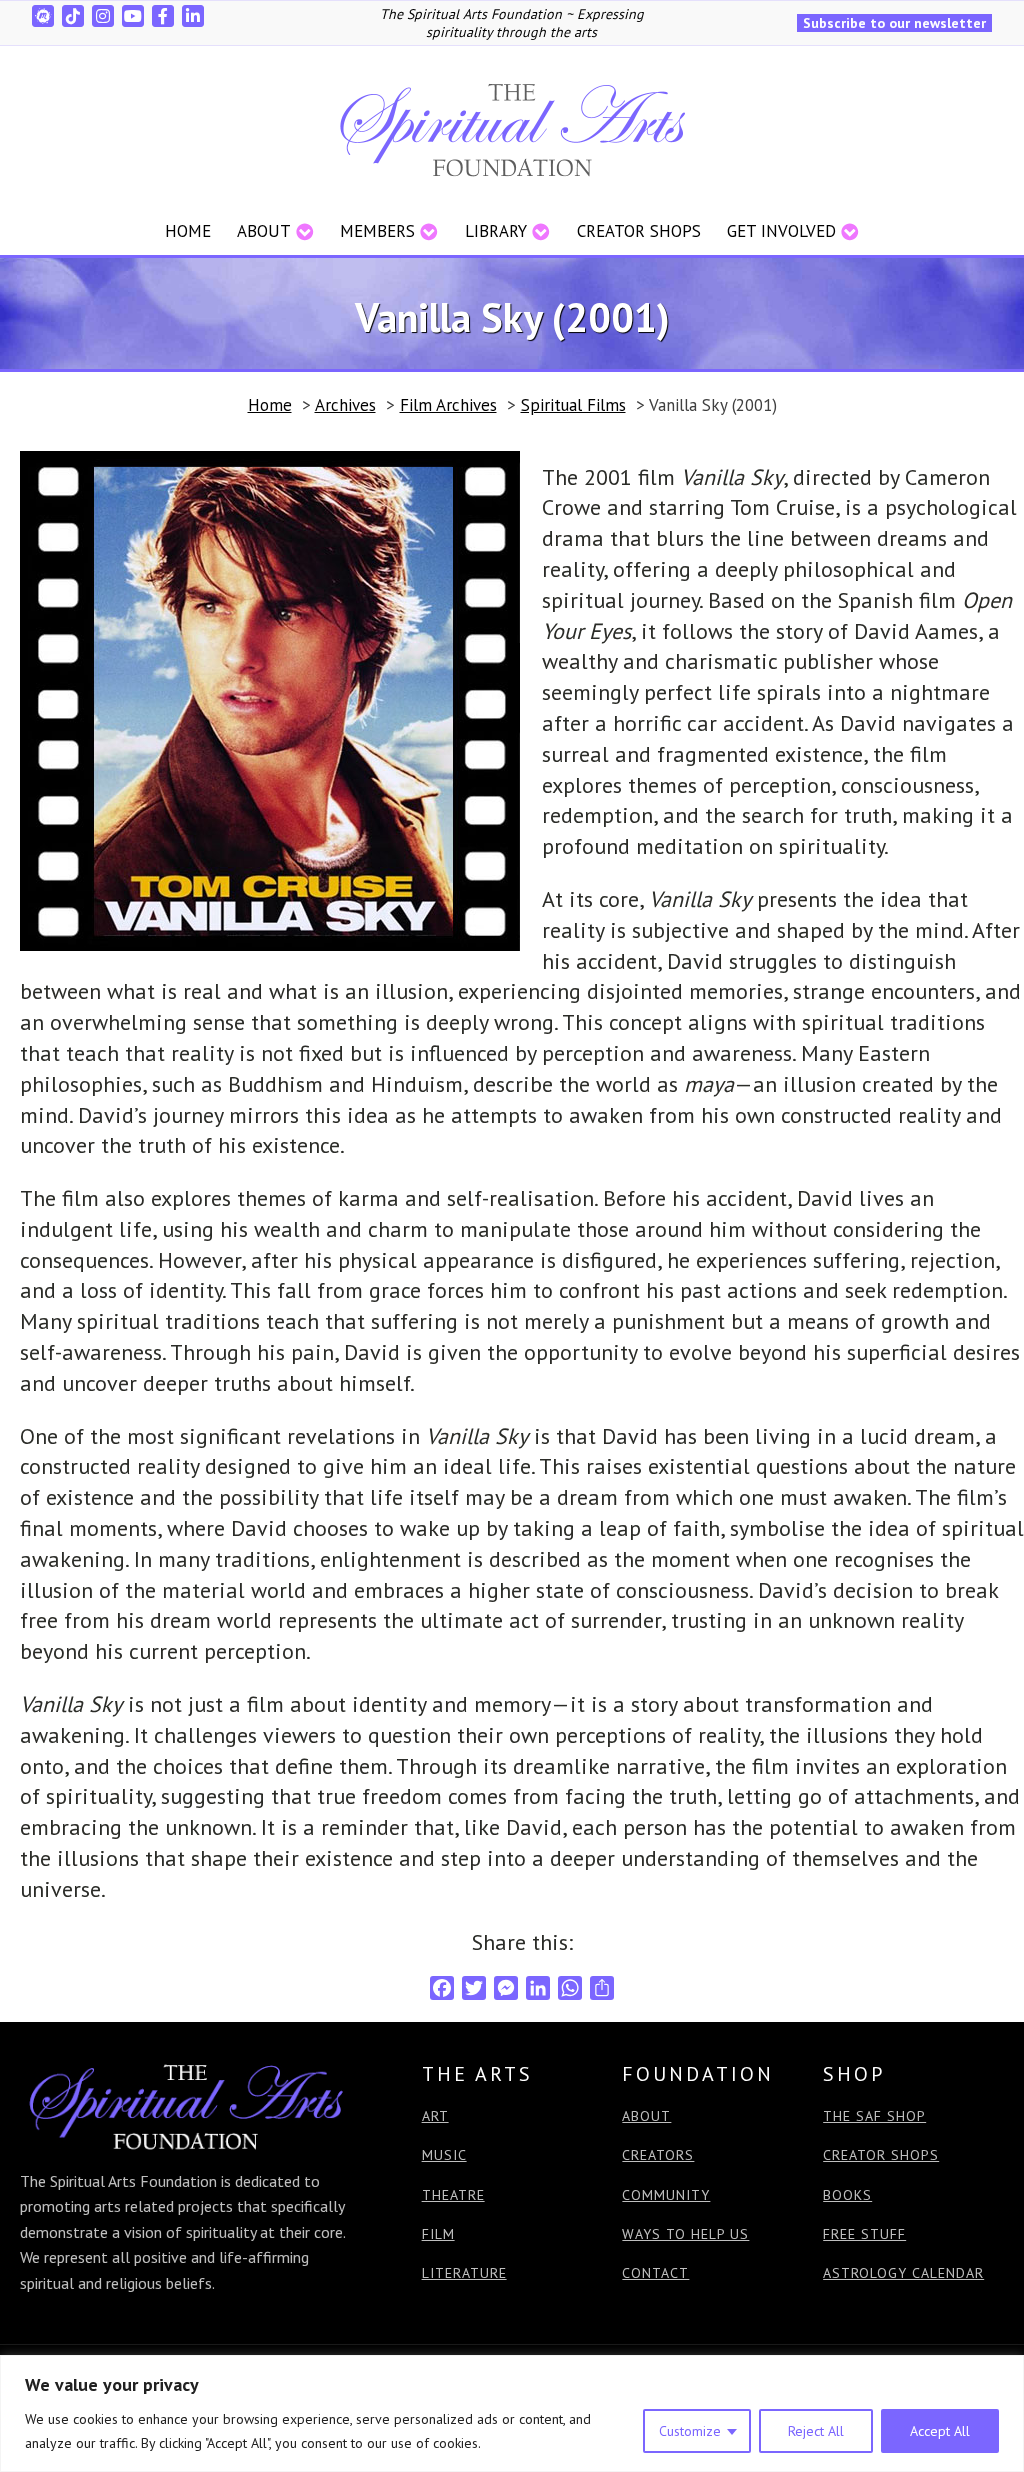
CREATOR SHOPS (881, 2155)
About (264, 231)
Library (496, 231)
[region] (512, 2413)
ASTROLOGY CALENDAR (903, 2273)
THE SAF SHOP (874, 2116)
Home (188, 231)
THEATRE (453, 2195)
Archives (345, 405)
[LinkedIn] (193, 16)
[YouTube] (133, 16)
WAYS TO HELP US (685, 2234)
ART (435, 2116)
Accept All (940, 2431)
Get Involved (781, 231)
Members (377, 231)
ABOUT (646, 2116)
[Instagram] (103, 16)
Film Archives (448, 405)
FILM (438, 2234)
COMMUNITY (666, 2195)
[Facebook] (163, 16)
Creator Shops (639, 231)
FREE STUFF (864, 2234)
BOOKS (847, 2195)
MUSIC (444, 2155)
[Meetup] (43, 16)
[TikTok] (73, 16)
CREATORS (658, 2155)
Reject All (816, 2431)
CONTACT (655, 2273)
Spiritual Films (573, 405)
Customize (690, 2431)
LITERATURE (464, 2273)
